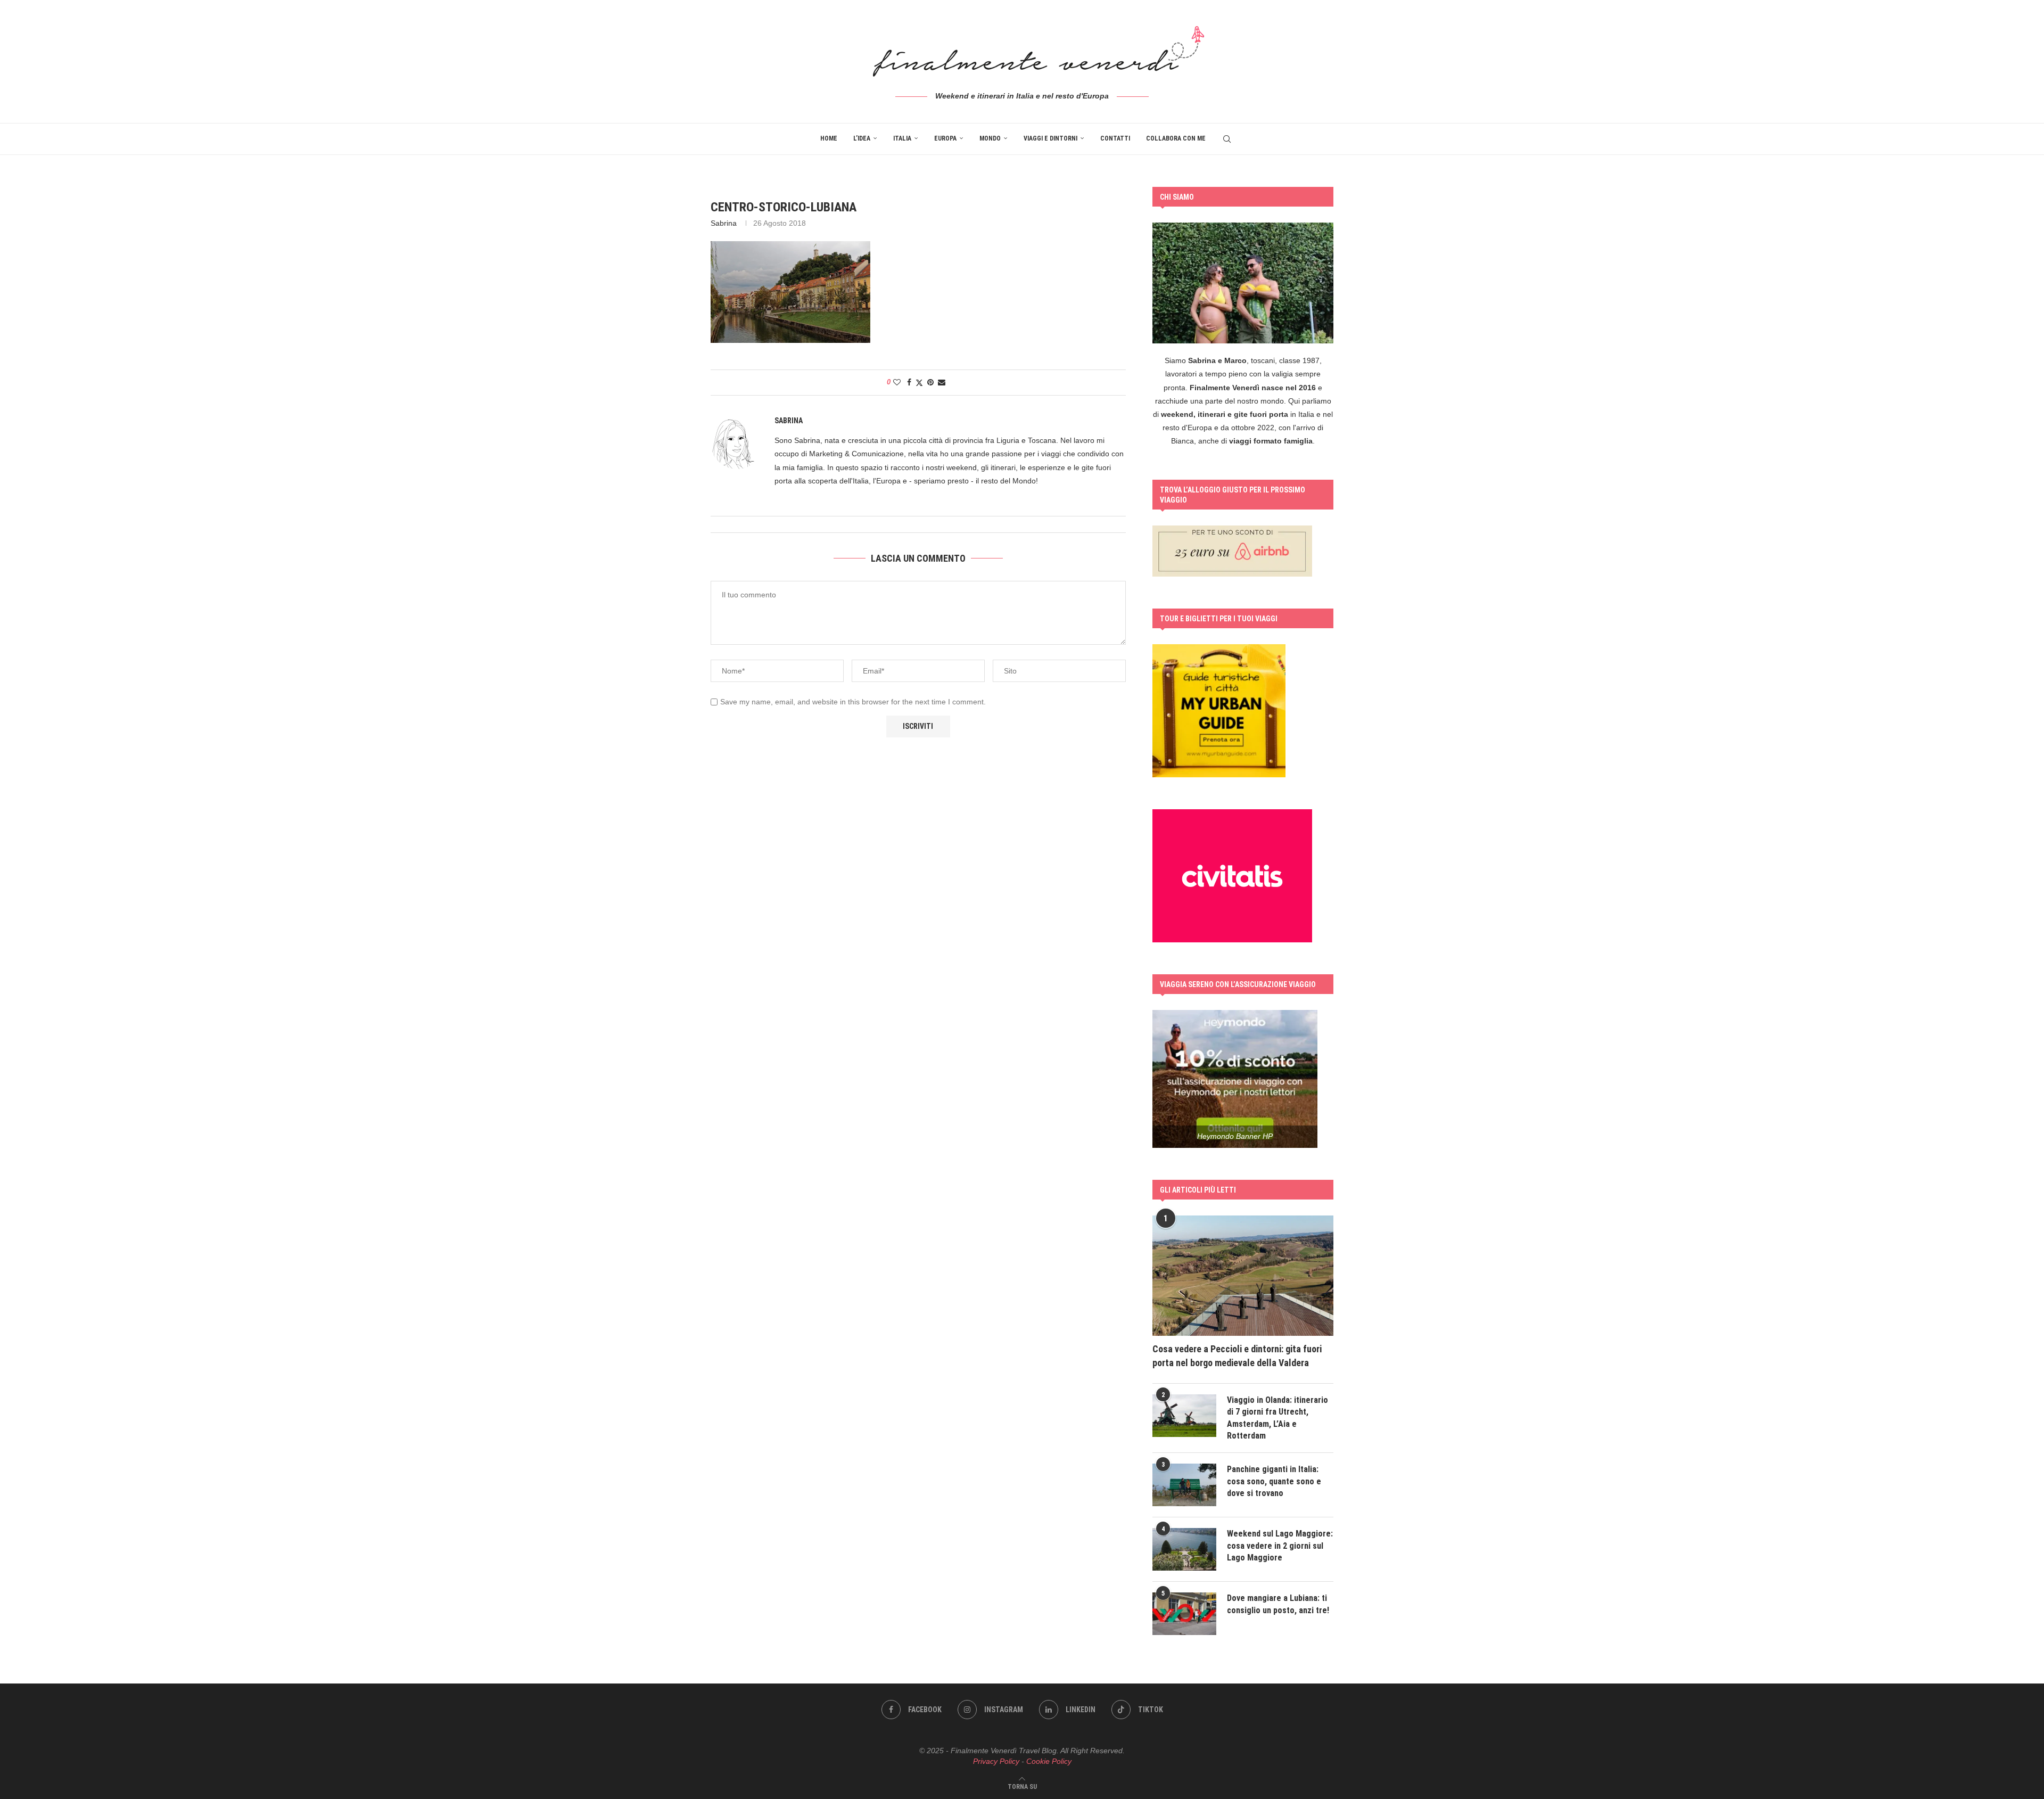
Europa (945, 138)
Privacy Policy (996, 1761)
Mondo (990, 138)
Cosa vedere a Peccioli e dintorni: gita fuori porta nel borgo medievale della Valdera (1237, 1356)
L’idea (862, 138)
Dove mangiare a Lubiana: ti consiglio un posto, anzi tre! (1278, 1604)
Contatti (1115, 138)
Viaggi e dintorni (1050, 138)
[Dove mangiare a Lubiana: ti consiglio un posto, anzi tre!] (1184, 1614)
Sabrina (724, 223)
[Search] (1227, 139)
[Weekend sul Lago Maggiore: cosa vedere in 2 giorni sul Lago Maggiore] (1184, 1549)
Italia (902, 138)
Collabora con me (1176, 138)
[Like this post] (897, 382)
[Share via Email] (942, 382)
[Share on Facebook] (909, 382)
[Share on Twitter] (919, 383)
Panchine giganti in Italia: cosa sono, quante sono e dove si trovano (1274, 1481)
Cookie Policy (1049, 1761)
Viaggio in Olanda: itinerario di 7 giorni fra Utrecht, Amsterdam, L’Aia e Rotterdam (1278, 1418)
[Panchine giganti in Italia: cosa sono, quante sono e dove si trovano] (1184, 1485)
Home (829, 138)
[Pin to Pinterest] (930, 382)
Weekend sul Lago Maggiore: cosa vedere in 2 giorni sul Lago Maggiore (1280, 1546)
